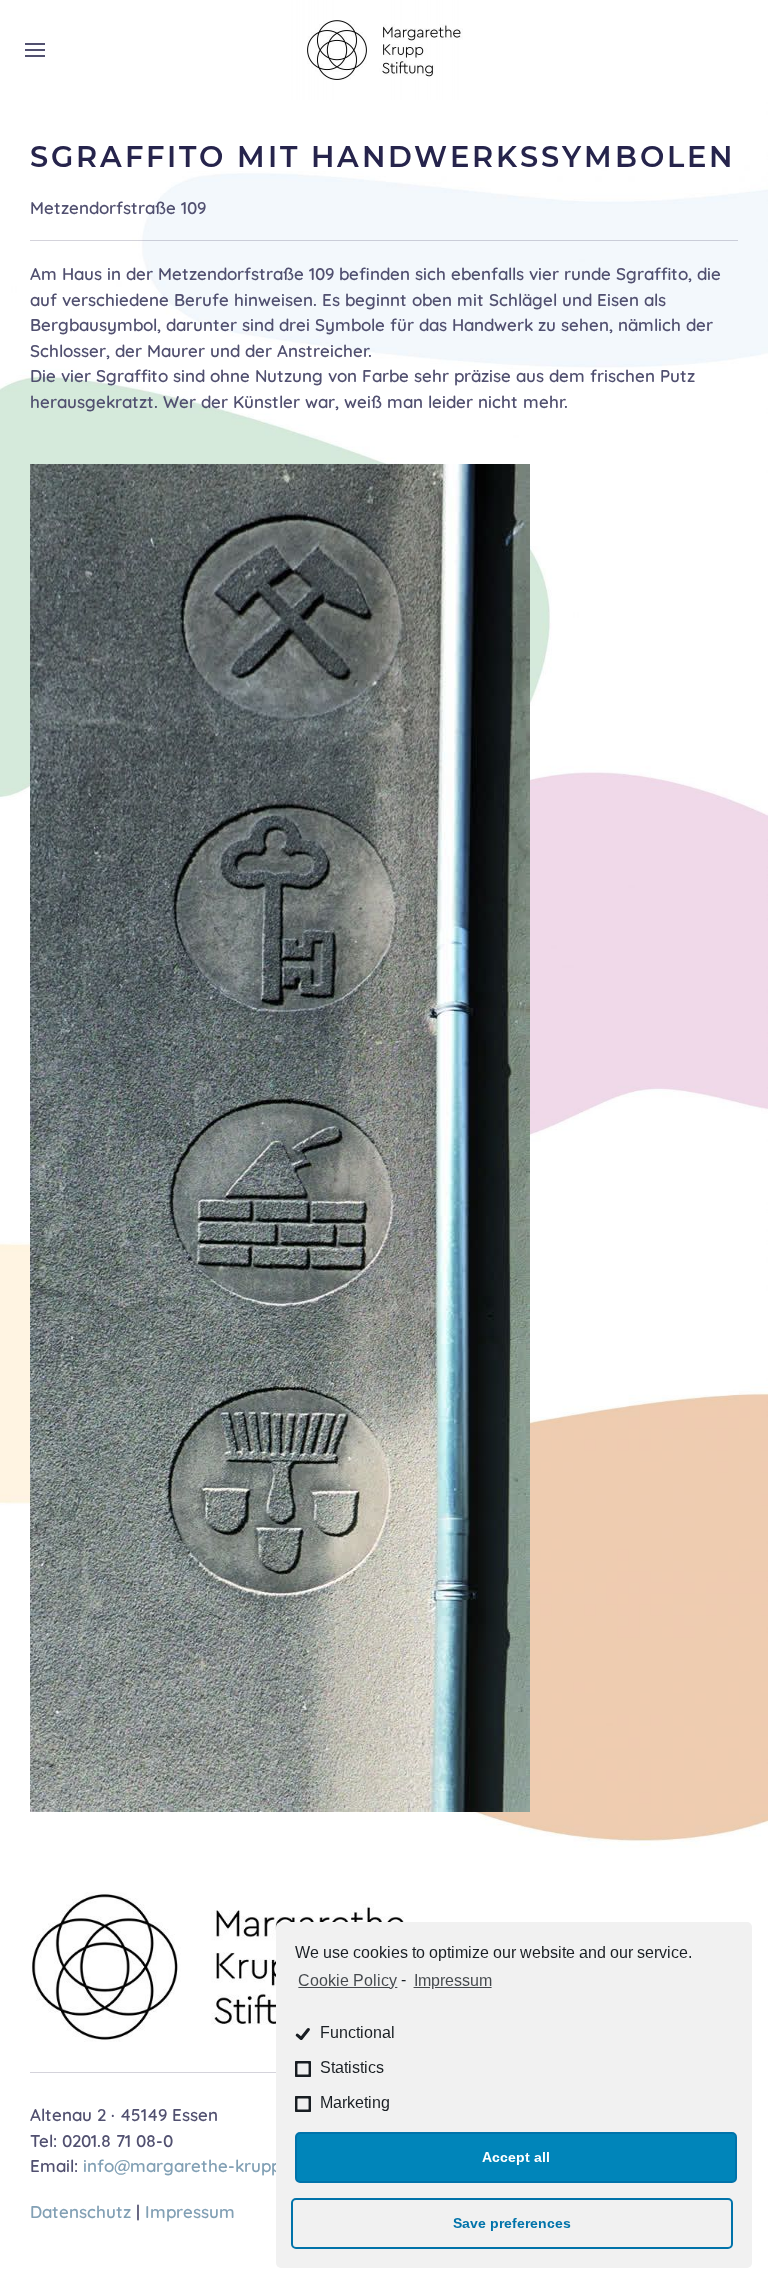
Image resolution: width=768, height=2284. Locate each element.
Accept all (516, 2157)
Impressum (452, 1980)
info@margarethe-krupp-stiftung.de (229, 2165)
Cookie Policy (347, 1980)
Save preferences (512, 2223)
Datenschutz (80, 2211)
